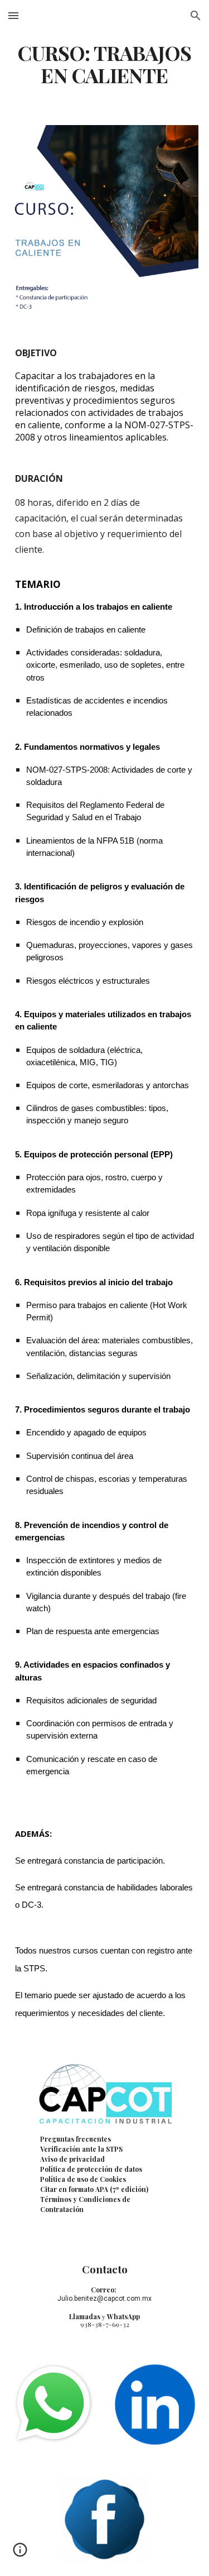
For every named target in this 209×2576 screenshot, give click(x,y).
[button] (13, 15)
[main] (105, 64)
